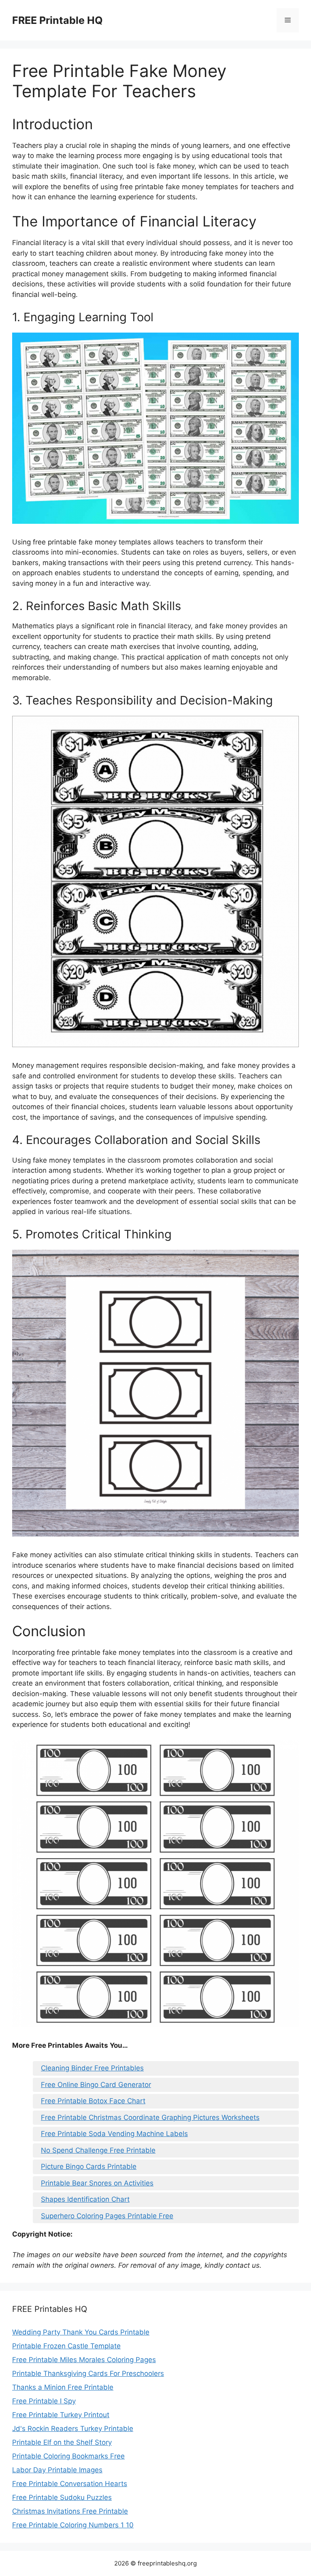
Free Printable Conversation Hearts (70, 2484)
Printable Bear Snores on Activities (97, 2183)
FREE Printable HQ (58, 20)
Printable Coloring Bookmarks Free (68, 2456)
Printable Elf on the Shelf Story (62, 2442)
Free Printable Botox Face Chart (93, 2101)
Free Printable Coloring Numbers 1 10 (73, 2525)
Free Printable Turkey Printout (61, 2415)
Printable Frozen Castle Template (66, 2346)
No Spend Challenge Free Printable (98, 2150)
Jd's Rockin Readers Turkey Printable (73, 2429)
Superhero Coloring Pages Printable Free (107, 2216)
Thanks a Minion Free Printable (63, 2387)
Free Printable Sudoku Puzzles (62, 2497)
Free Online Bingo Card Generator (96, 2085)
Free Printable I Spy (44, 2401)
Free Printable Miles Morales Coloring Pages (84, 2360)
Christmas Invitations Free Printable (70, 2511)
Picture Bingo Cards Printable (89, 2166)
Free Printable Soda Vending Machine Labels (114, 2134)
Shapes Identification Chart (85, 2199)
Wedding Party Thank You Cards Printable (81, 2332)
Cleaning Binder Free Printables (92, 2068)
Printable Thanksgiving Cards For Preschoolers (88, 2373)
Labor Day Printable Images (57, 2470)
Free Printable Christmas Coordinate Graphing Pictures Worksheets (150, 2117)
